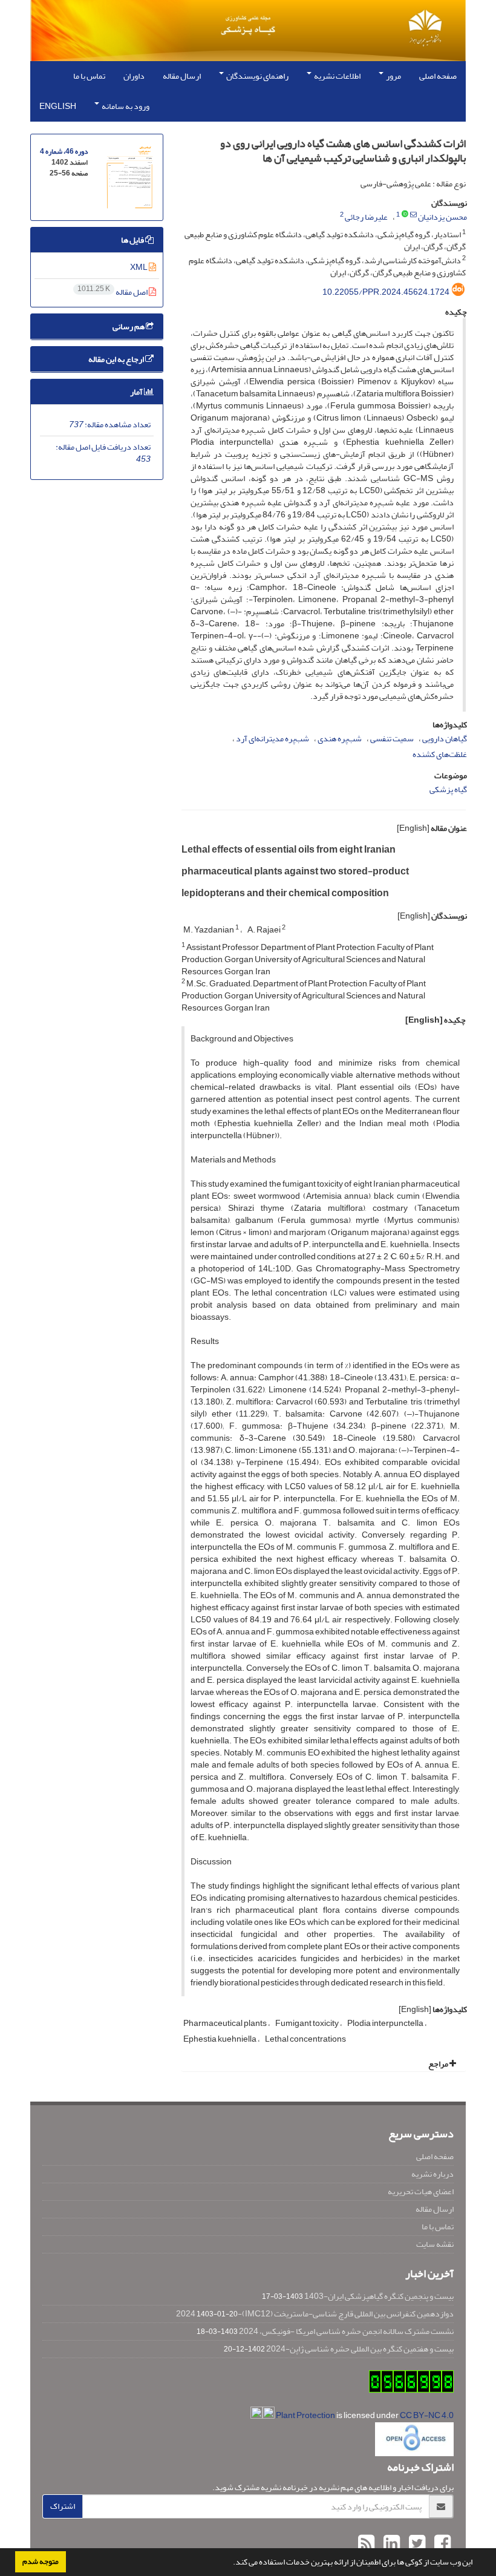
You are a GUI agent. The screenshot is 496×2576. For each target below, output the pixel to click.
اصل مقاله (113, 292)
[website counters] (411, 2384)
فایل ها (133, 240)
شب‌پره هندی (340, 739)
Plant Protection (306, 2415)
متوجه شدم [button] (41, 2561)
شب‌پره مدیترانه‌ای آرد (272, 739)
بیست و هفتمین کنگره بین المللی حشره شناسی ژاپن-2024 (360, 2349)
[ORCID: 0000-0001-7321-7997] (405, 215)
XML (139, 267)
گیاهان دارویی (445, 739)
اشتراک (63, 2506)
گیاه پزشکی (448, 789)
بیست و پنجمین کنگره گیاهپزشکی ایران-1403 (379, 2296)
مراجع (439, 2064)
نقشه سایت (435, 2244)
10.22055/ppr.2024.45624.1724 (386, 292)
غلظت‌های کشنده (440, 754)
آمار (137, 392)
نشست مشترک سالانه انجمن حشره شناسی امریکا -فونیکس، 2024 (346, 2331)
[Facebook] (441, 2544)
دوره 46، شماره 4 (64, 152)
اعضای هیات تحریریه (421, 2191)
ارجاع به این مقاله (117, 359)
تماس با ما (89, 76)
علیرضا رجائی (366, 217)
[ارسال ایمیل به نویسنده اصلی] (413, 215)
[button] (230, 2563)
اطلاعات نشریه (337, 76)
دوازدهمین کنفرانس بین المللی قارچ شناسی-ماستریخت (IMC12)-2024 (315, 2314)
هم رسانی (129, 326)
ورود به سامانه (125, 106)
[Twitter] (416, 2544)
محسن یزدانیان (442, 217)
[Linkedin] (390, 2544)
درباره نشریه (432, 2174)
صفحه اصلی (438, 76)
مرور (393, 76)
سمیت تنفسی (392, 739)
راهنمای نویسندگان (257, 76)
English (58, 106)
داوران (134, 76)
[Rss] (366, 2544)
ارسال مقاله (182, 76)
